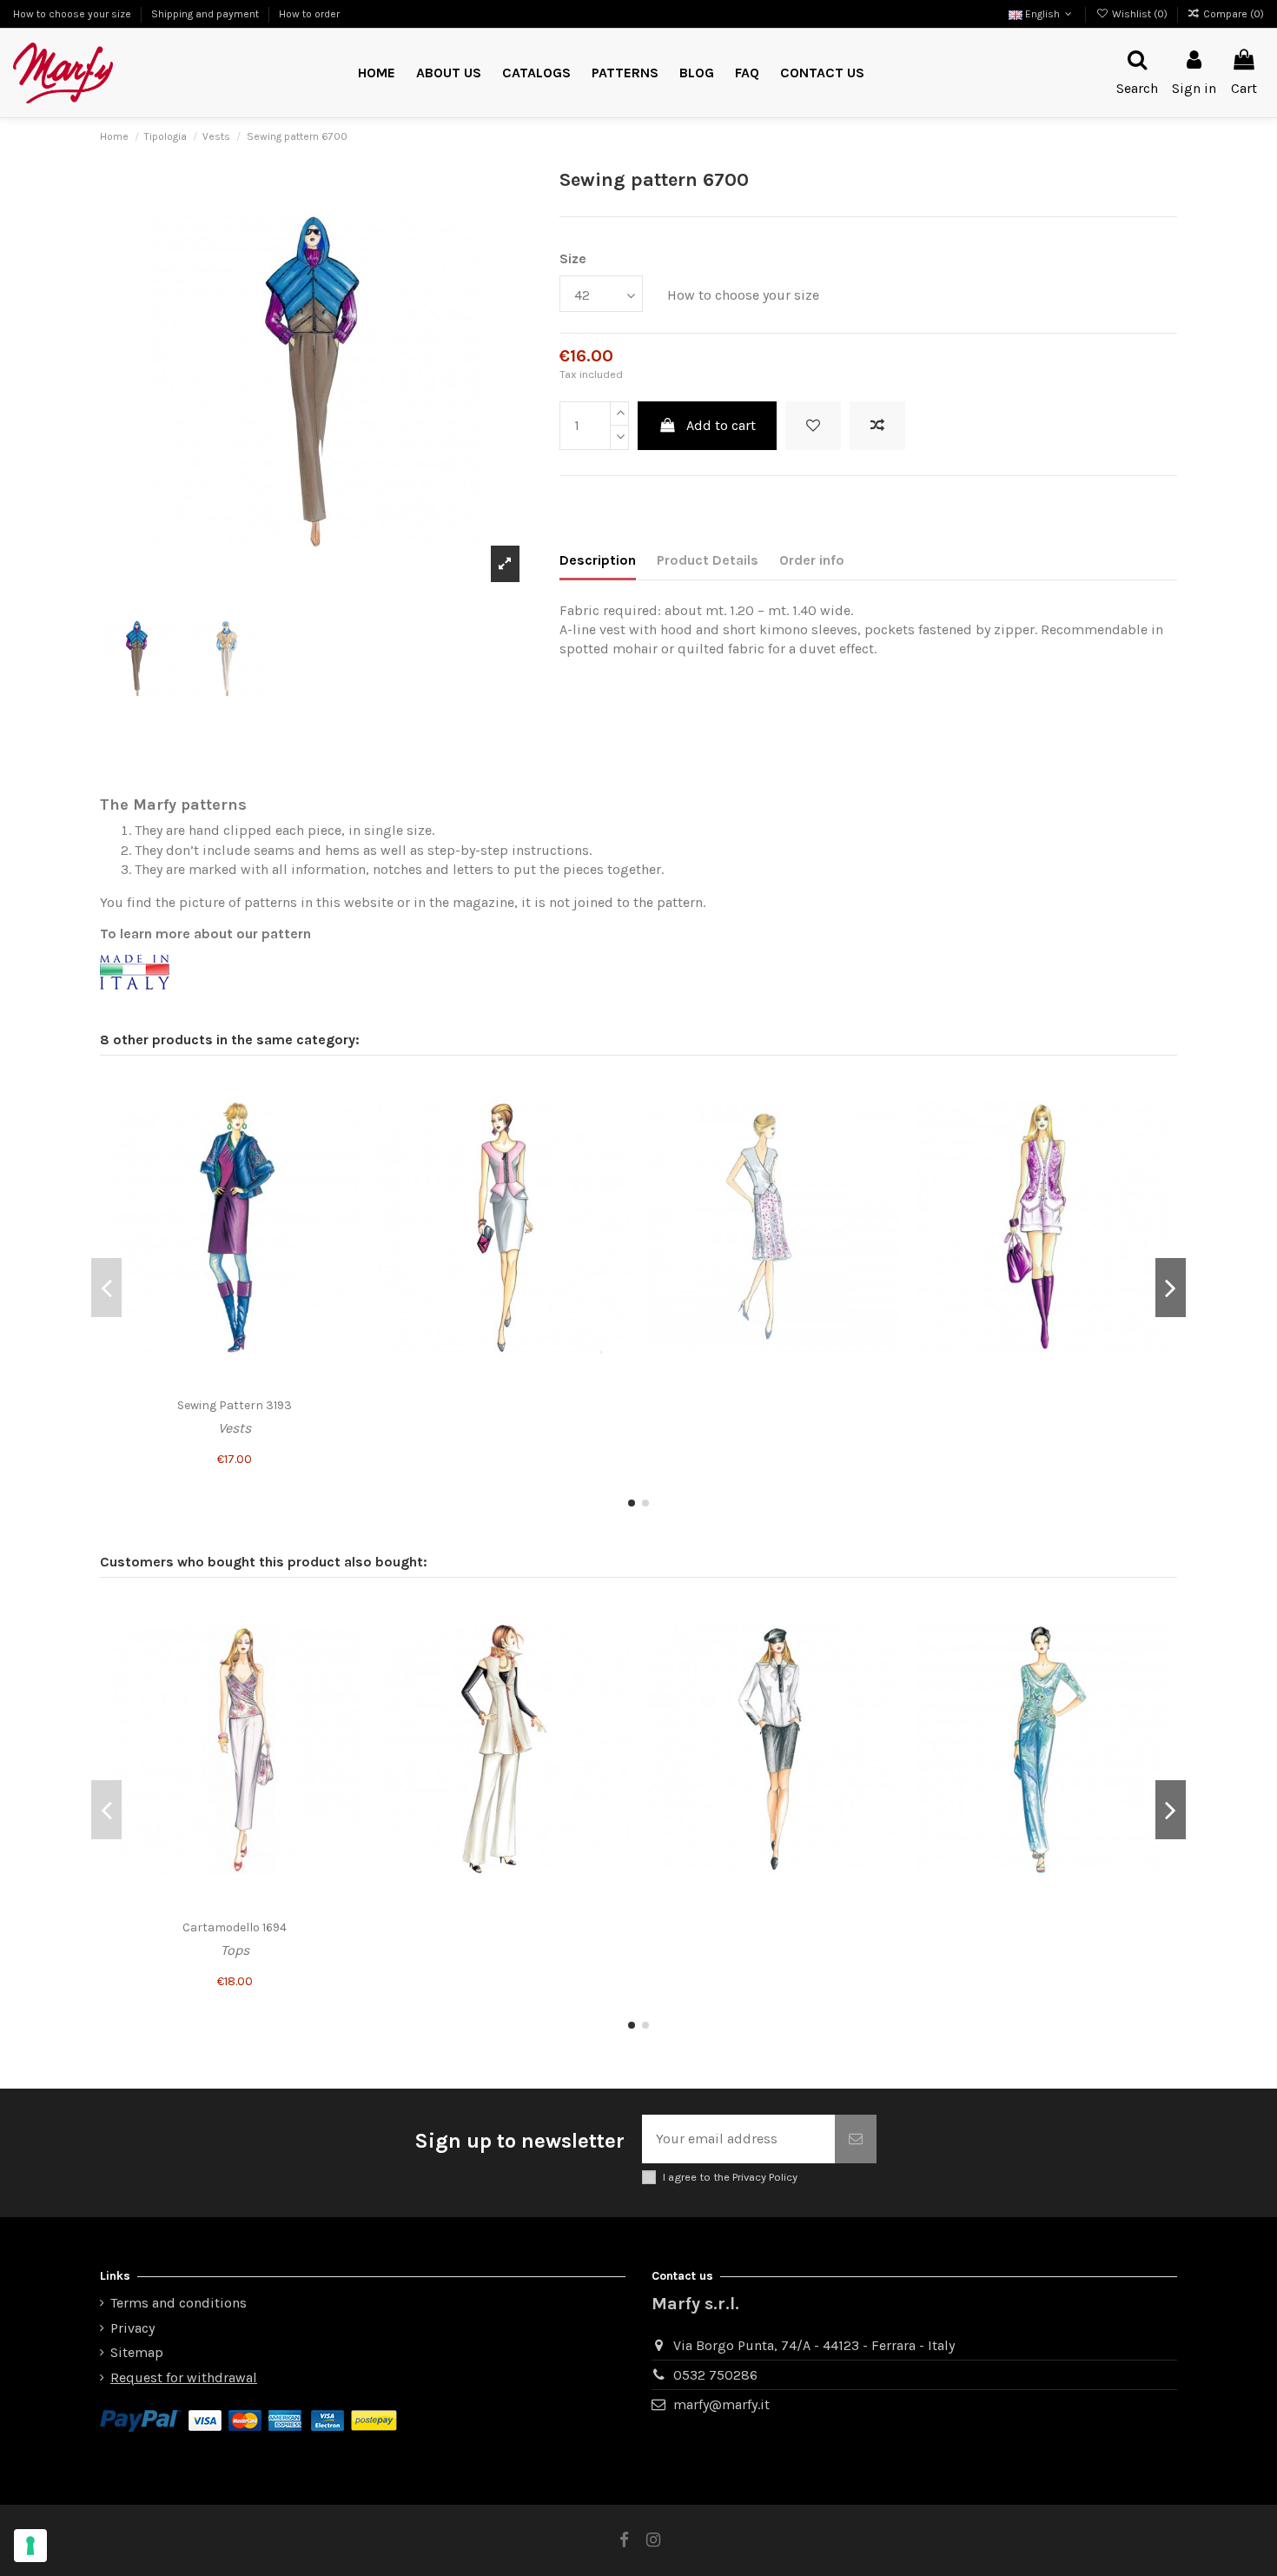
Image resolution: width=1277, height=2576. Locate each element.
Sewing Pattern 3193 (235, 1405)
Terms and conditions (179, 2303)
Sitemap (137, 2352)
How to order (309, 14)
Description (598, 560)
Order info (812, 560)
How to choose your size (73, 14)
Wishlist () (1139, 14)
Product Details (708, 560)
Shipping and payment (206, 14)
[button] (625, 73)
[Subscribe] (856, 2139)
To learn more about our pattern (205, 934)
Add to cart (721, 425)
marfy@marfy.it (721, 2404)
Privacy (132, 2328)
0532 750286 (715, 2375)
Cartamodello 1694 (235, 1927)
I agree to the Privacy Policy (730, 2177)
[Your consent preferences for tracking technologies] (30, 2546)
